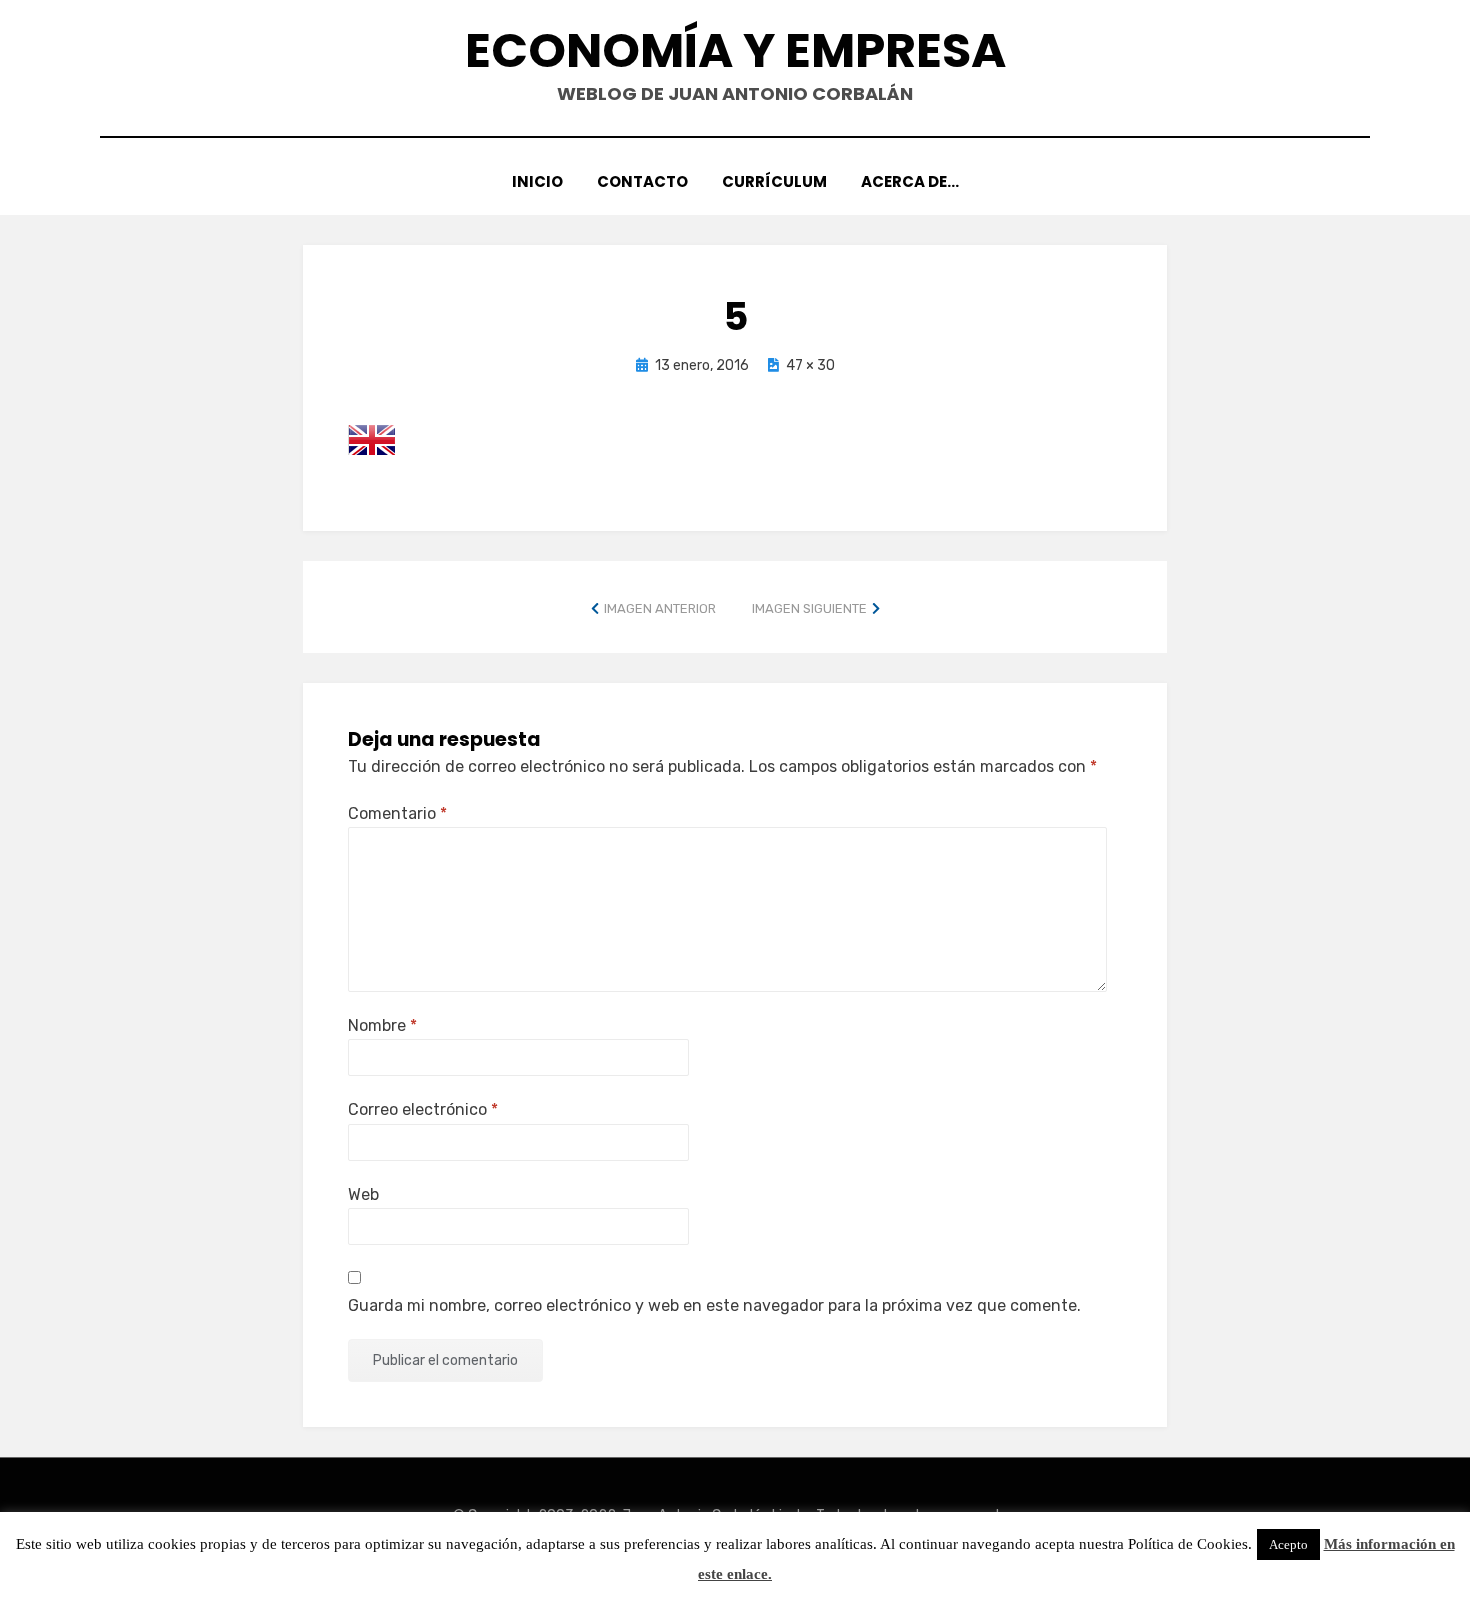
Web (363, 1194)
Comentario (397, 813)
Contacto (642, 181)
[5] (371, 439)
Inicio (537, 181)
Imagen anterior (660, 608)
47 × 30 (810, 365)
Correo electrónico (423, 1109)
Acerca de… (910, 181)
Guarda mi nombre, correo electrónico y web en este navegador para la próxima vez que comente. (714, 1305)
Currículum (774, 181)
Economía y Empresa (735, 50)
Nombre (382, 1025)
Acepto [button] (1288, 1544)
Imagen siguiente (809, 608)
